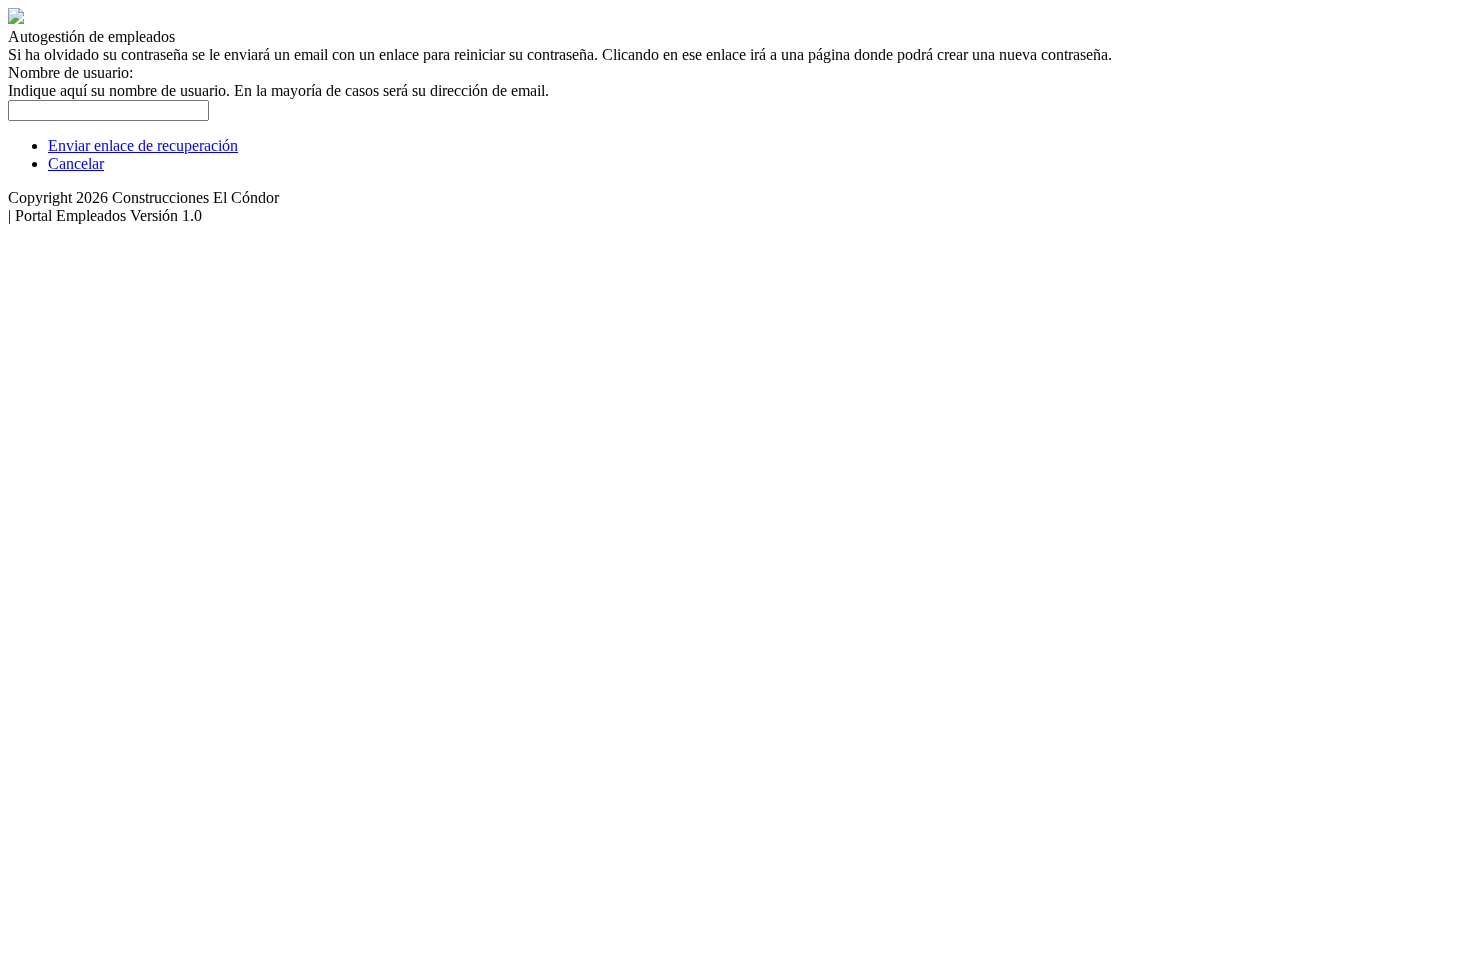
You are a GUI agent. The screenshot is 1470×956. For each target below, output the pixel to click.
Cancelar (76, 163)
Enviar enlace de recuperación (143, 145)
